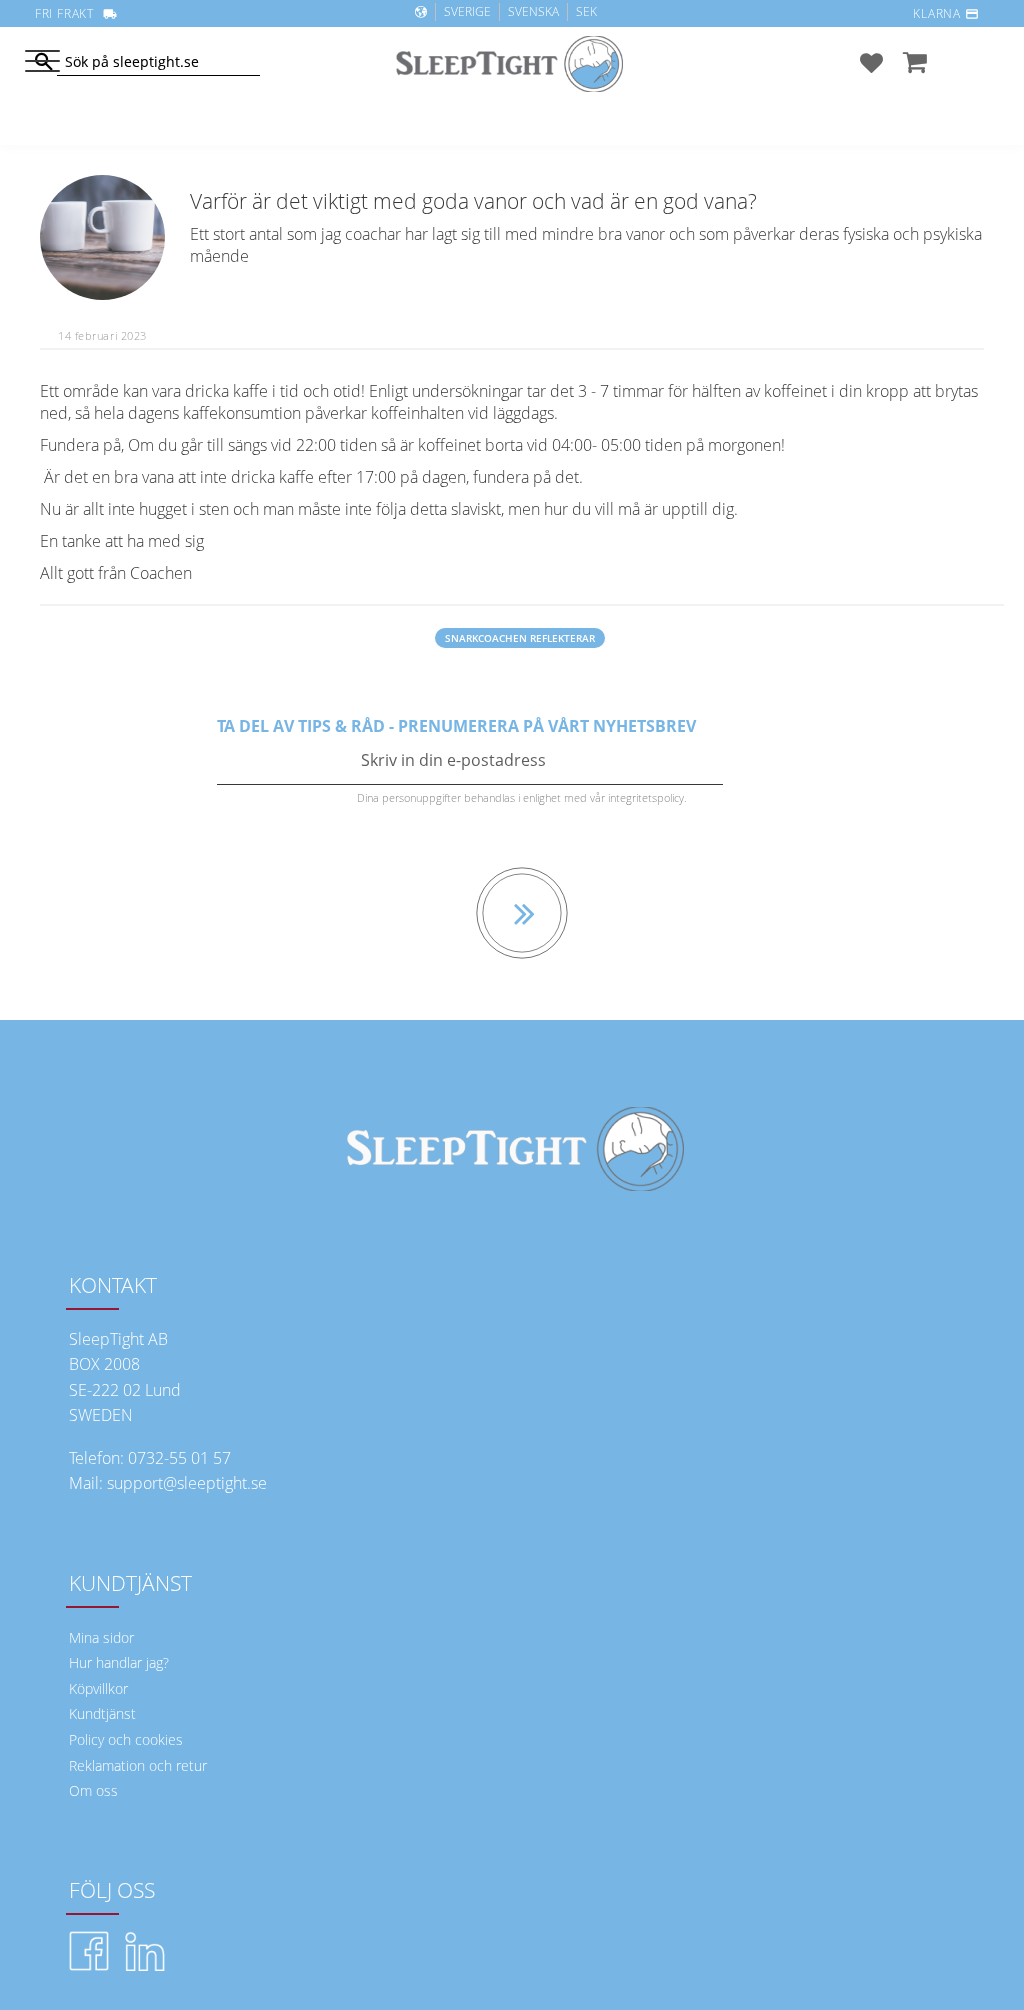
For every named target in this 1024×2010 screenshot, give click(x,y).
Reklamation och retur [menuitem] (138, 1765)
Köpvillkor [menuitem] (98, 1688)
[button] (42, 62)
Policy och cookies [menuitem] (126, 1739)
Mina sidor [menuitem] (101, 1637)
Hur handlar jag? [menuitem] (119, 1662)
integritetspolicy (646, 797)
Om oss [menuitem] (93, 1790)
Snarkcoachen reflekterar (520, 638)
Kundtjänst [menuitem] (102, 1713)
